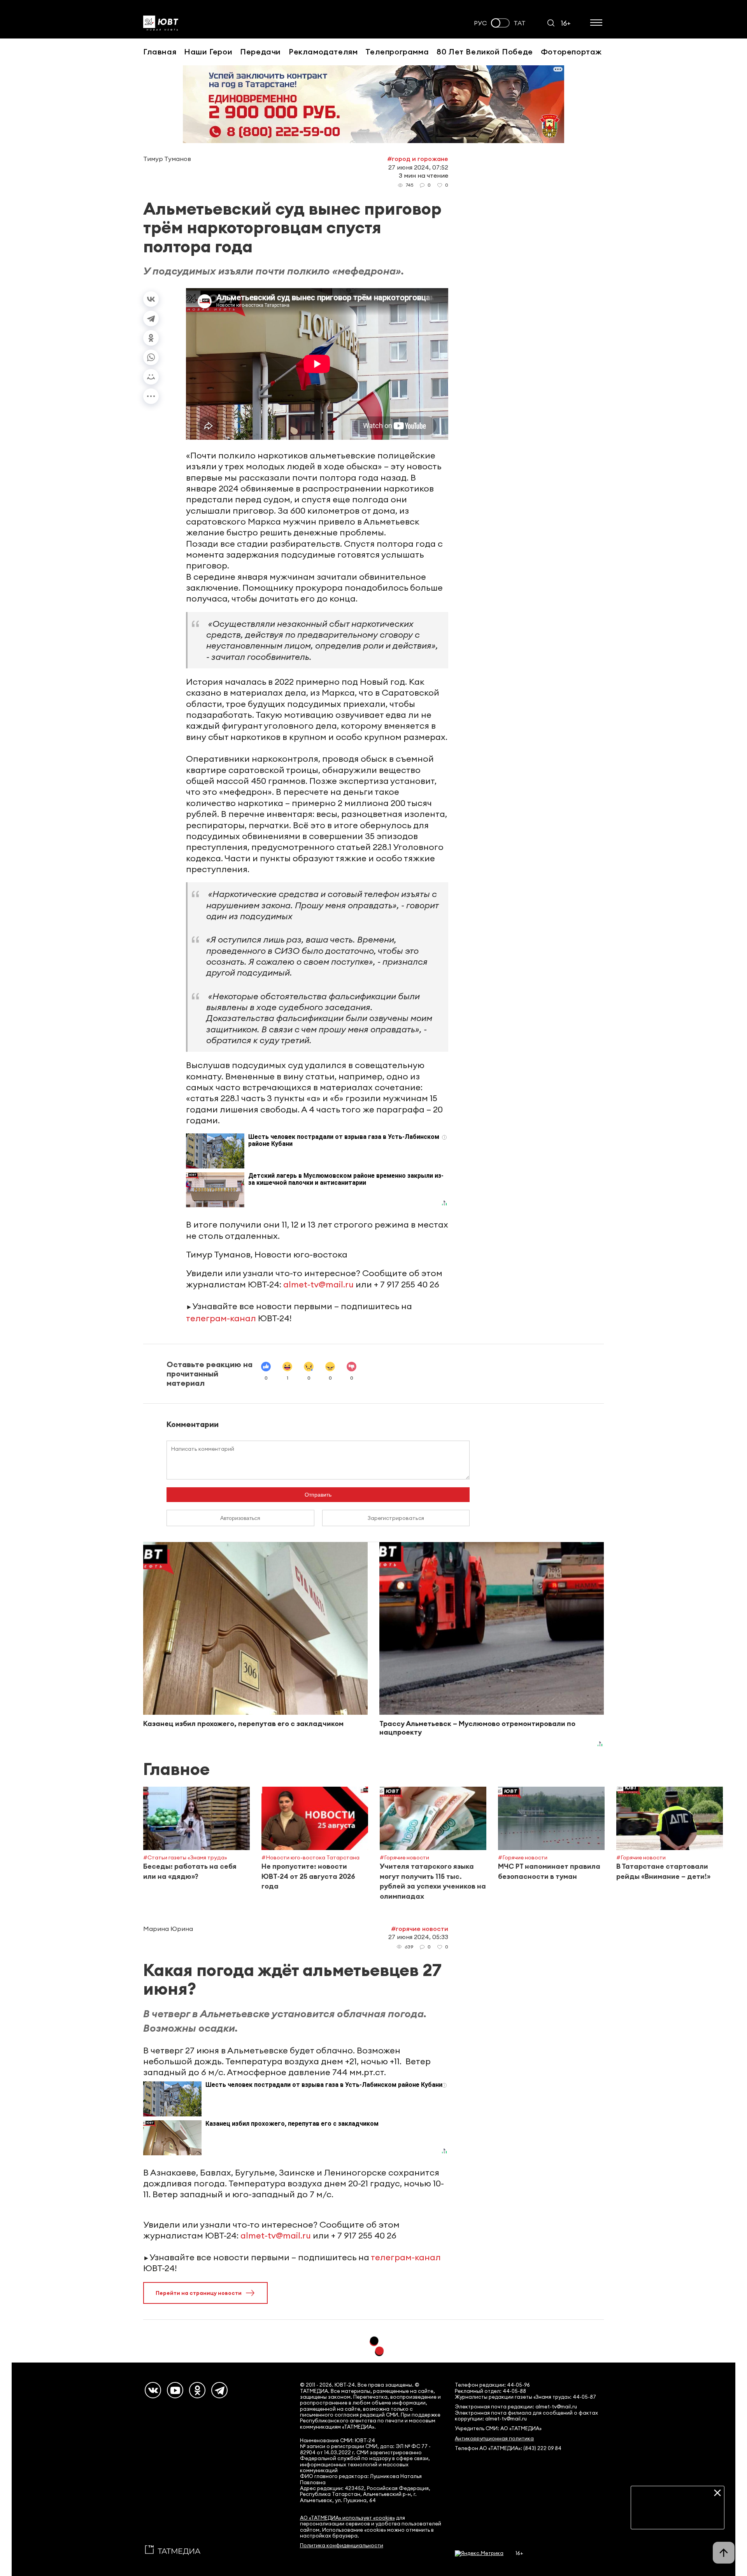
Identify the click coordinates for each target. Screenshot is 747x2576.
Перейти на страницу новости (199, 2293)
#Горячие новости (420, 1929)
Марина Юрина (168, 1929)
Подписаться (678, 2517)
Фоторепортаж (571, 52)
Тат (520, 23)
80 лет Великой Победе (485, 52)
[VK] (153, 2390)
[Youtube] (175, 2390)
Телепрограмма (397, 52)
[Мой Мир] (151, 377)
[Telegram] (151, 318)
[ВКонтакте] (151, 299)
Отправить (318, 1495)
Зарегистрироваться (396, 1518)
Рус (480, 23)
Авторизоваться (240, 1518)
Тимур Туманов (167, 159)
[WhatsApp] (151, 357)
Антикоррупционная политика (494, 2439)
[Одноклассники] (151, 338)
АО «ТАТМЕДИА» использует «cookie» (347, 2518)
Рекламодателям (323, 52)
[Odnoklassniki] (197, 2390)
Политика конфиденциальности (342, 2545)
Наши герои (208, 52)
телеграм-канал (221, 1318)
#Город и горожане (418, 159)
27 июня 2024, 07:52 (418, 167)
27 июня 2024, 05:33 (418, 1937)
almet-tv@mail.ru (318, 1284)
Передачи (260, 52)
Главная (160, 52)
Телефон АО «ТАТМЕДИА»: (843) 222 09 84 (508, 2448)
